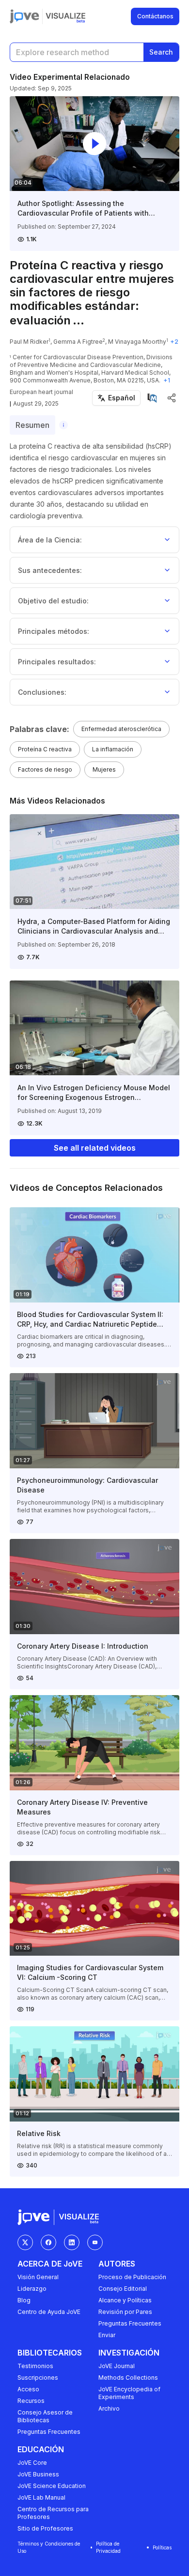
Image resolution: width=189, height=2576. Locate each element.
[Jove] (24, 16)
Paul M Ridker (29, 342)
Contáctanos (155, 16)
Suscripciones (38, 2378)
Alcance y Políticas (125, 2300)
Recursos (31, 2401)
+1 (167, 380)
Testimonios (35, 2366)
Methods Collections (128, 2378)
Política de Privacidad (108, 2547)
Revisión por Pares (125, 2312)
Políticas (162, 2547)
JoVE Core (32, 2463)
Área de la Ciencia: (50, 540)
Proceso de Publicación (132, 2277)
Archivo (109, 2408)
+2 (174, 342)
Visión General (38, 2277)
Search (161, 52)
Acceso (28, 2389)
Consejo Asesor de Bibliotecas (45, 2416)
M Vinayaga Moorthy (137, 342)
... (79, 320)
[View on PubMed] (152, 398)
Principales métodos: (54, 631)
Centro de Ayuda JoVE (49, 2312)
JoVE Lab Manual (41, 2497)
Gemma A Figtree (78, 342)
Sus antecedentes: (50, 570)
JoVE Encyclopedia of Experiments (129, 2393)
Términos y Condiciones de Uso (49, 2547)
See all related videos (95, 1148)
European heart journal (41, 392)
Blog (24, 2300)
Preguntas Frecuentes (130, 2323)
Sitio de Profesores (45, 2528)
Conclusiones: (42, 692)
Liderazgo (32, 2289)
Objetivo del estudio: (53, 601)
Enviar (107, 2335)
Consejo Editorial (123, 2289)
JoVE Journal (117, 2366)
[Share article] (172, 398)
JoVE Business (38, 2474)
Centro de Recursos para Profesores (53, 2513)
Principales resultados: (57, 662)
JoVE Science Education (52, 2486)
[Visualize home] (65, 16)
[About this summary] (63, 425)
